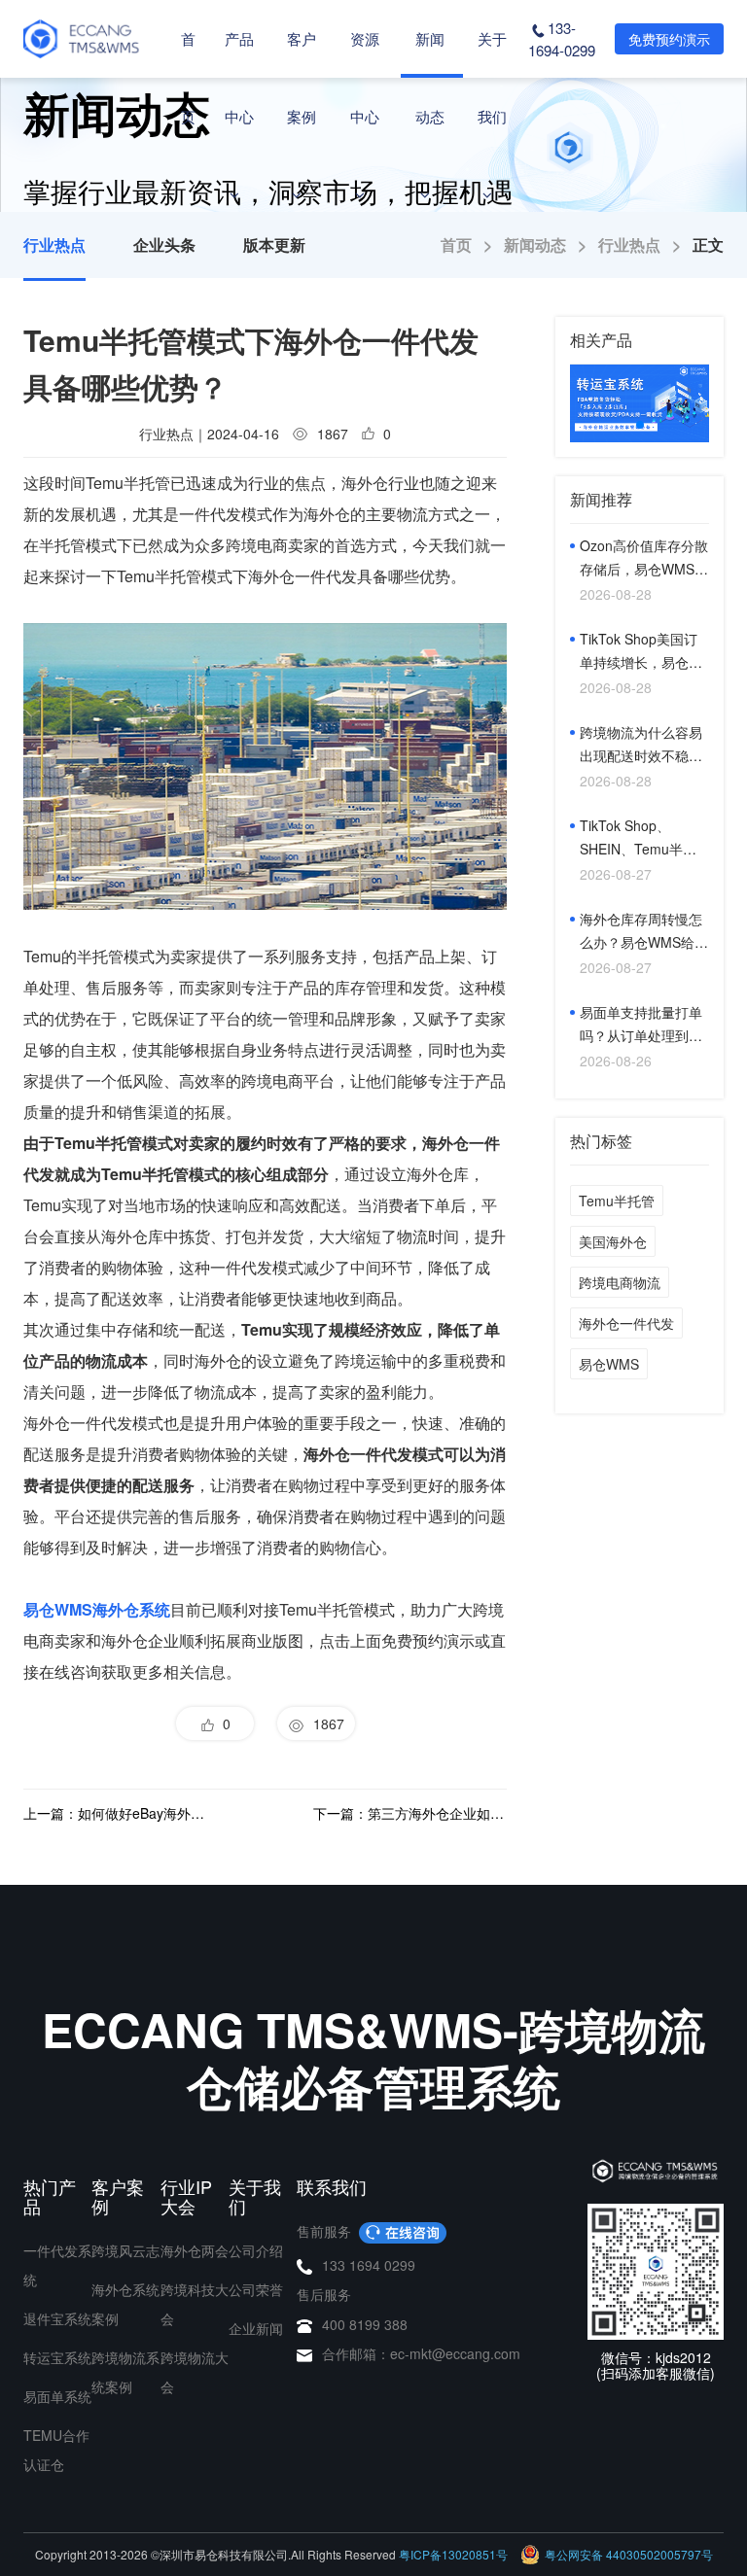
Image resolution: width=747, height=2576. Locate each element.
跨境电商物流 (620, 1282)
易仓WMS (609, 1364)
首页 (188, 77)
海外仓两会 (195, 2250)
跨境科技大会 (195, 2304)
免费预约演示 (669, 39)
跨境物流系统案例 (125, 2372)
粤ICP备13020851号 (453, 2554)
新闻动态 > (551, 244)
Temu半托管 (617, 1201)
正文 (708, 244)
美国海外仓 (613, 1241)
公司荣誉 (256, 2289)
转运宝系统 (57, 2357)
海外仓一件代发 (626, 1323)
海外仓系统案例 (125, 2304)
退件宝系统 (57, 2318)
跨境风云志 (125, 2250)
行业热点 (54, 244)
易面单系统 (57, 2396)
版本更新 (274, 244)
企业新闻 (256, 2328)
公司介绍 (256, 2250)
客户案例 (302, 77)
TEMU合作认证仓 (56, 2450)
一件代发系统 (57, 2265)
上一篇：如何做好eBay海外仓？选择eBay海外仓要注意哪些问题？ (120, 1813)
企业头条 (164, 244)
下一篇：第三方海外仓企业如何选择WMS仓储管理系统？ (410, 1813)
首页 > (472, 244)
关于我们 (492, 77)
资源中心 (365, 77)
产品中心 (239, 77)
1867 (325, 1723)
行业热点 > (645, 244)
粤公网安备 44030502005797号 (629, 2554)
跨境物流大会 (195, 2372)
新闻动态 (430, 77)
